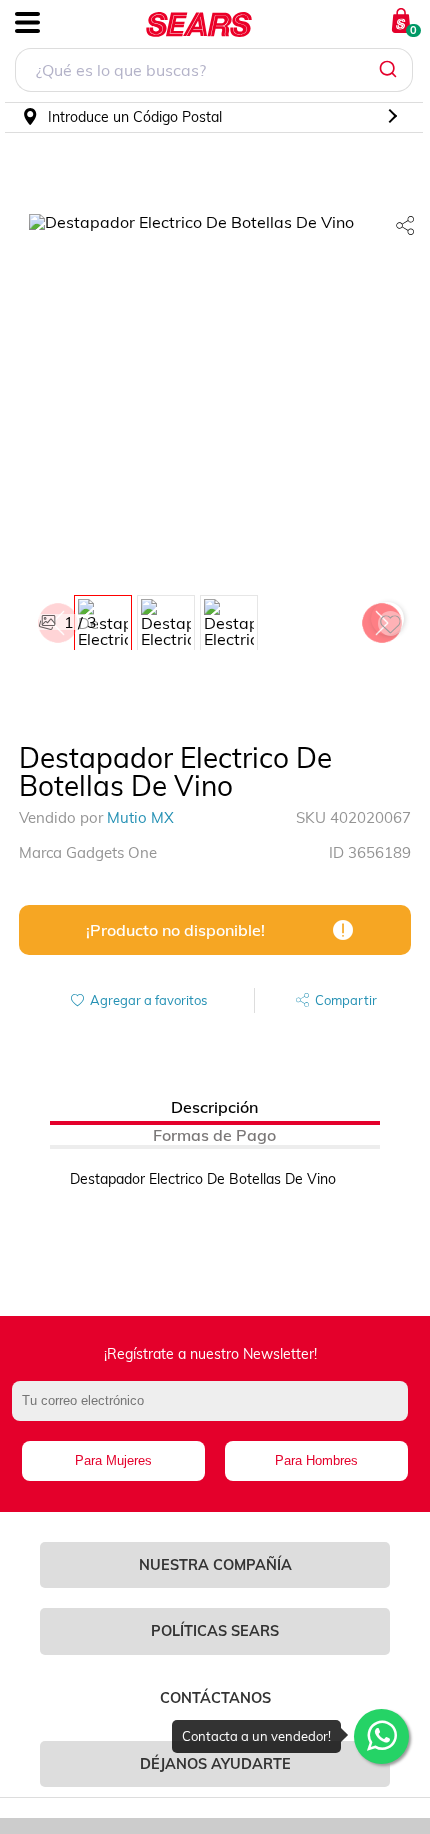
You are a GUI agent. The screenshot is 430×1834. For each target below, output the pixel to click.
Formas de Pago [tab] (214, 1135)
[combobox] (214, 72)
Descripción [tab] (214, 1107)
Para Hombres (316, 1460)
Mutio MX (140, 817)
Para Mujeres (113, 1460)
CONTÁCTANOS (215, 1698)
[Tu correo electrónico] (215, 1411)
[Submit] (390, 70)
